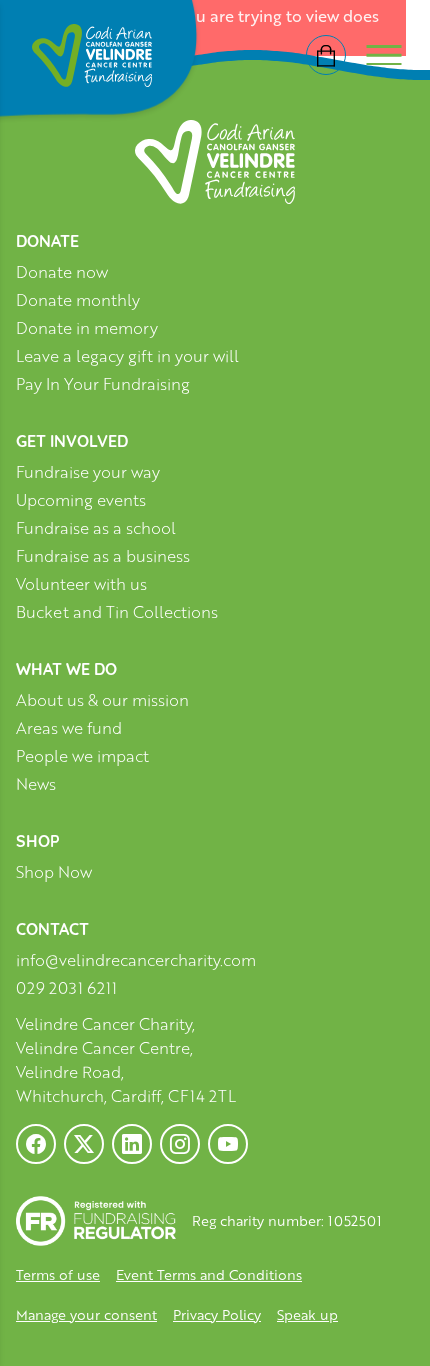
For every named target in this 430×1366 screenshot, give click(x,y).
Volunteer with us (81, 584)
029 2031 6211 (66, 988)
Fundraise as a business (103, 556)
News (36, 784)
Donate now (62, 272)
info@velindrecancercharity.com (136, 960)
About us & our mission (102, 700)
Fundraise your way (88, 472)
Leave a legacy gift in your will (127, 356)
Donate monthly (78, 300)
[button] (40, 1326)
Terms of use (58, 1274)
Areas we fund (69, 728)
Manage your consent (86, 1314)
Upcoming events (81, 500)
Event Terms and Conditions (209, 1274)
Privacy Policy (217, 1314)
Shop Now (54, 872)
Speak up (307, 1314)
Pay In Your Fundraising (103, 384)
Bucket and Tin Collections (117, 612)
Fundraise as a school (96, 528)
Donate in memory (87, 328)
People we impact (82, 756)
